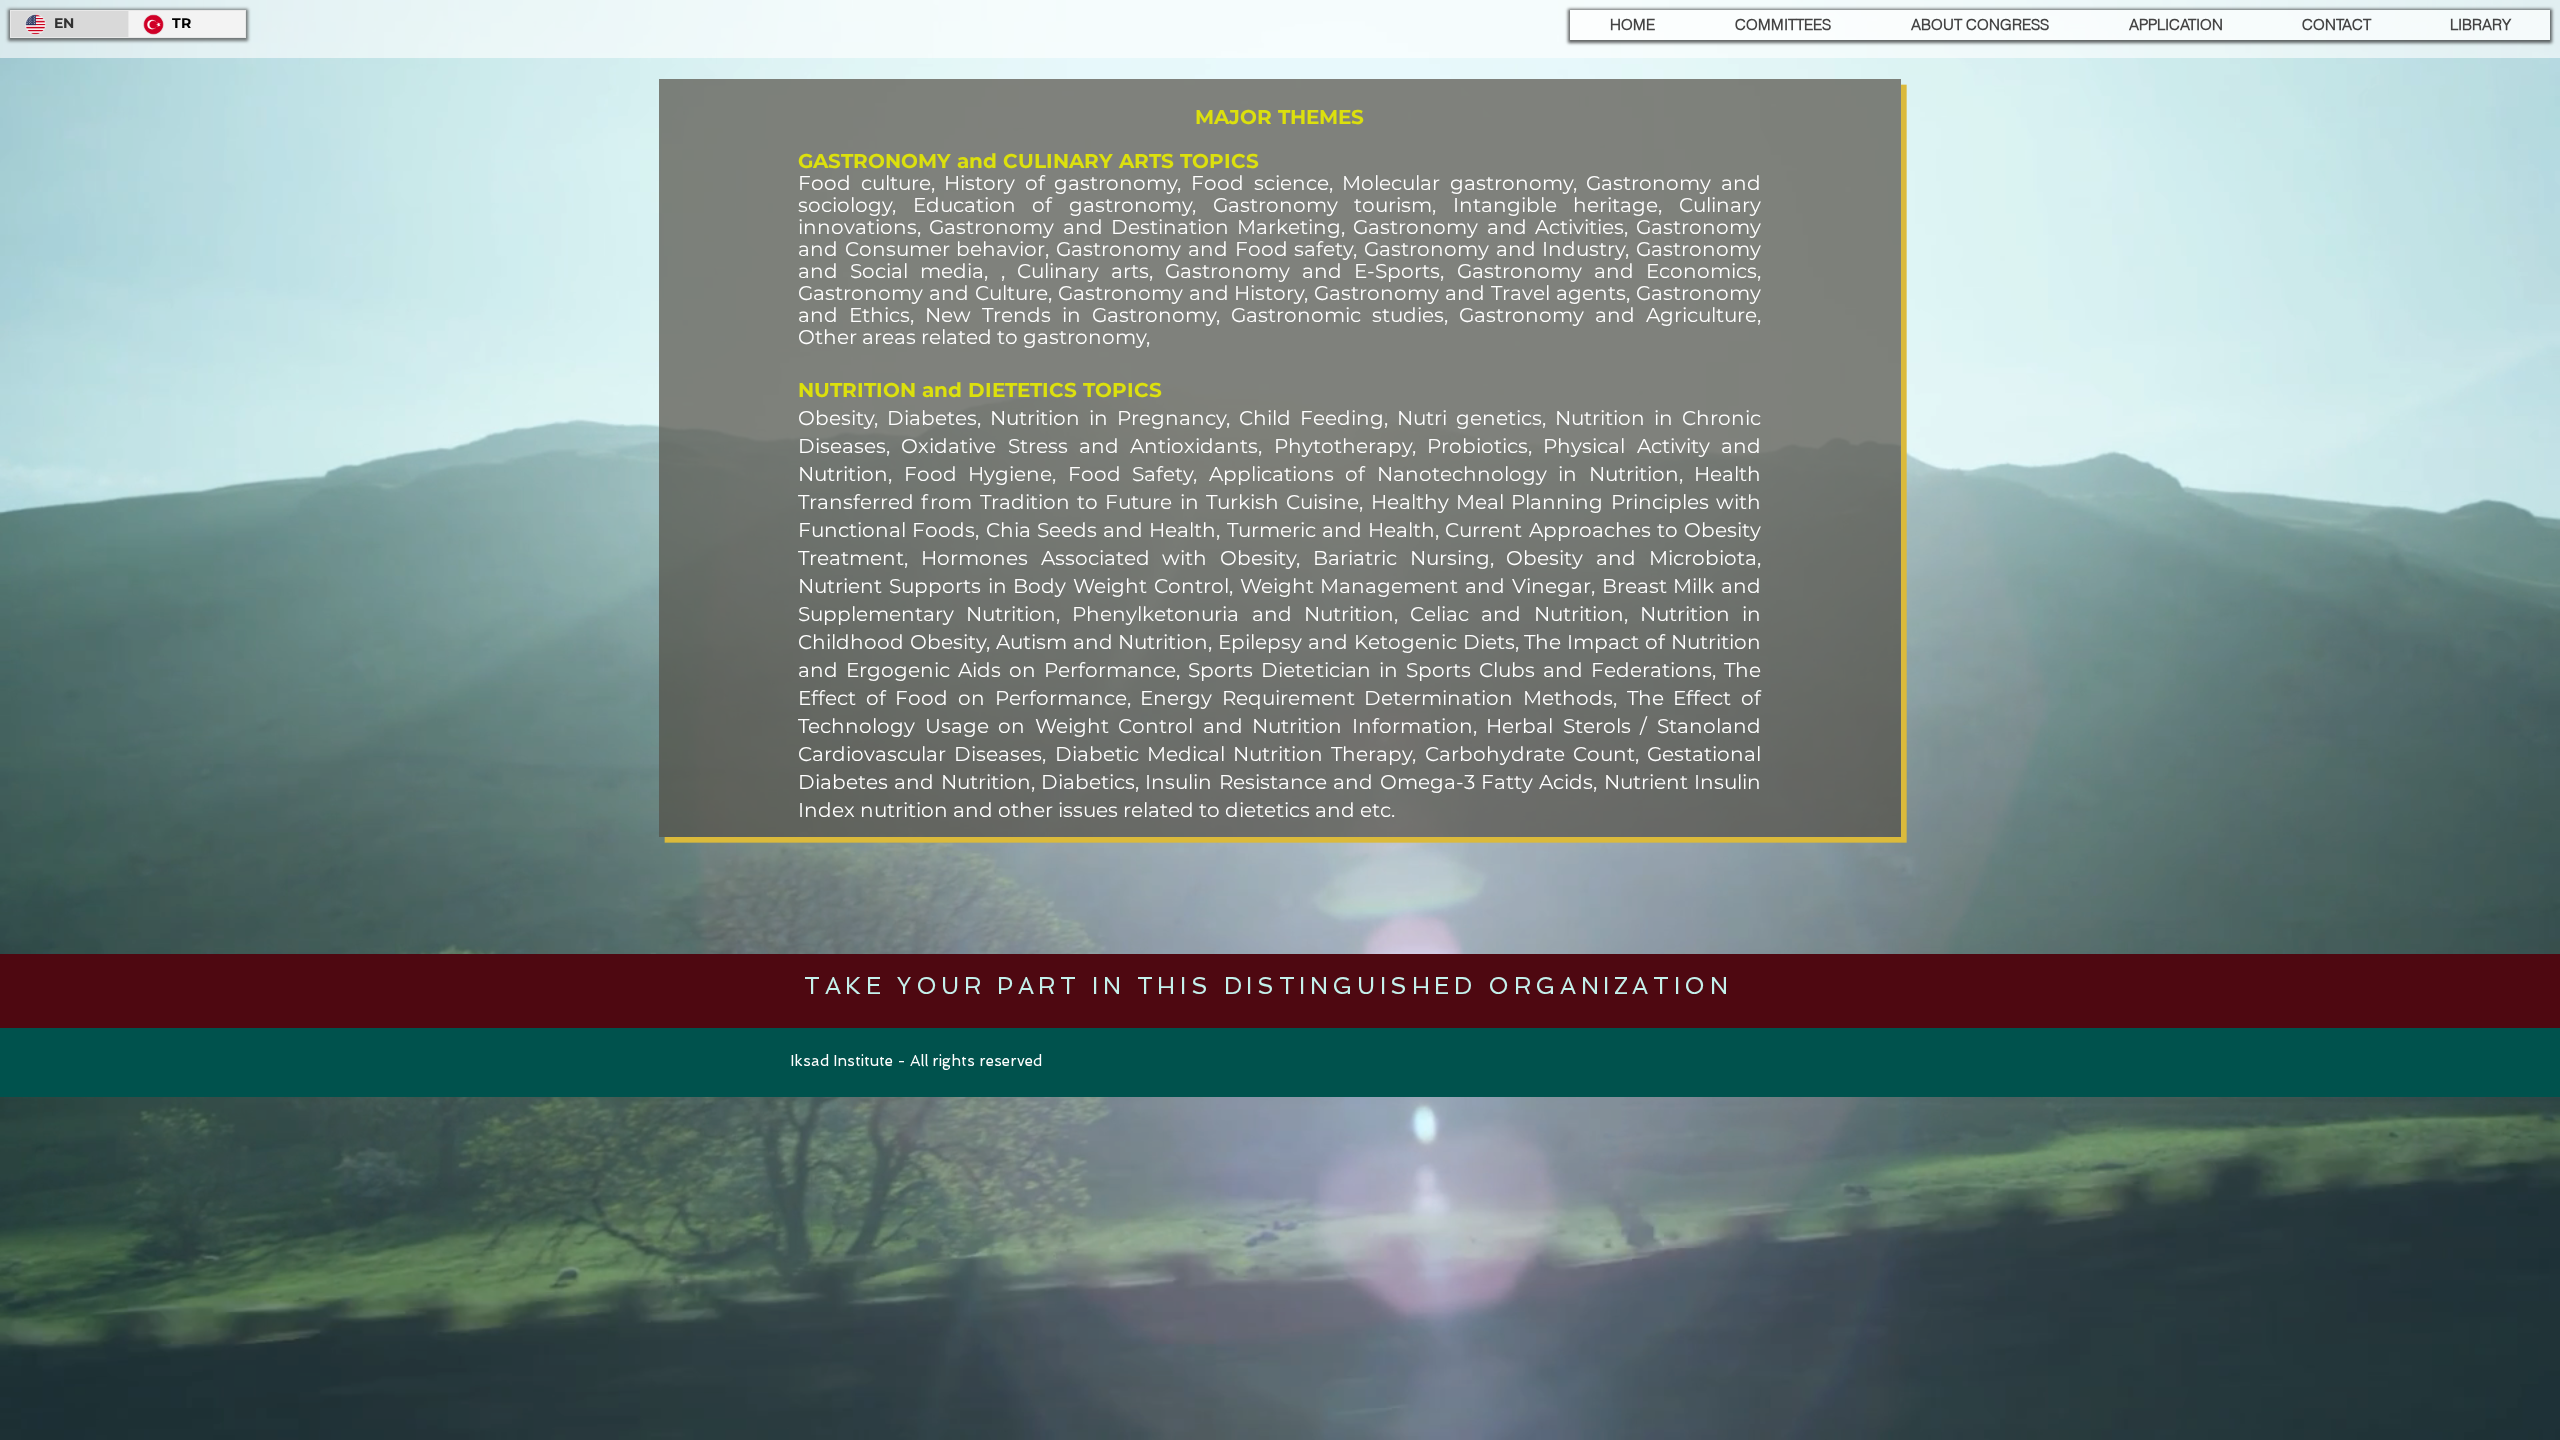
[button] (1782, 25)
